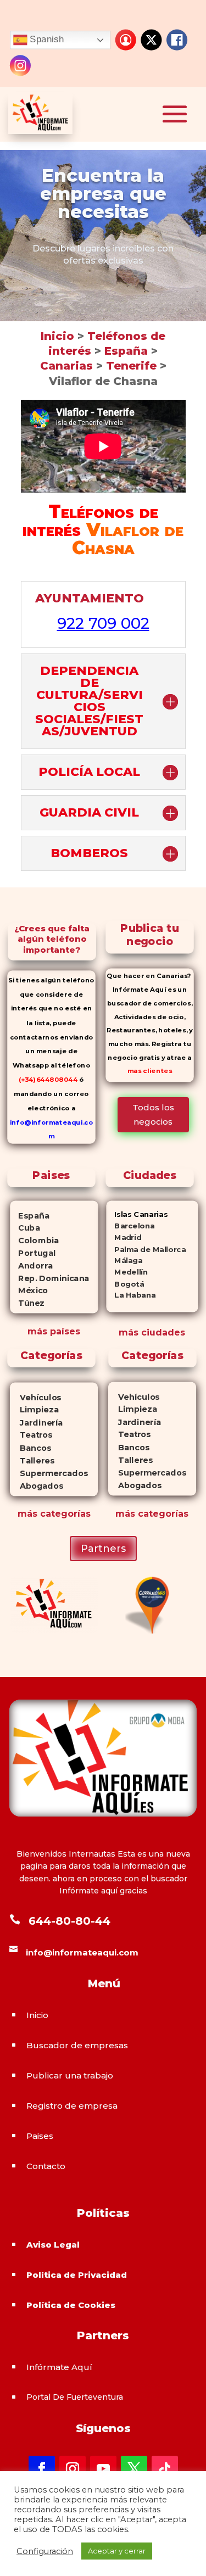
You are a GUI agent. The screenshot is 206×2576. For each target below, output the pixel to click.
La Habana (131, 1295)
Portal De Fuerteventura (75, 2397)
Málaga (124, 1261)
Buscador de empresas (77, 2045)
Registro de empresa (72, 2106)
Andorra (31, 1265)
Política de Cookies (71, 2305)
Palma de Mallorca (146, 1249)
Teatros (31, 1435)
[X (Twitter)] (151, 40)
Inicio (57, 336)
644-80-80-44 (69, 1921)
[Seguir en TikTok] (165, 2469)
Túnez (27, 1303)
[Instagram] (20, 65)
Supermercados (49, 1473)
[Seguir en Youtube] (103, 2469)
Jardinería (36, 1423)
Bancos (30, 1448)
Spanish (46, 39)
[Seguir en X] (134, 2469)
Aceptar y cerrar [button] (117, 2551)
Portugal (33, 1253)
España (128, 351)
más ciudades (152, 1332)
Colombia (34, 1240)
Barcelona (130, 1226)
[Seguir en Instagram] (73, 2469)
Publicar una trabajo (70, 2075)
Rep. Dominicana (49, 1278)
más (27, 1514)
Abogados (37, 1486)
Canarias (66, 366)
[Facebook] (177, 40)
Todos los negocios (153, 1114)
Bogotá (125, 1284)
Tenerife (133, 366)
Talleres (32, 1460)
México (29, 1290)
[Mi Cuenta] (126, 40)
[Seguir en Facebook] (42, 2469)
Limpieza (34, 1410)
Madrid (124, 1237)
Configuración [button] (45, 2551)
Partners (103, 1549)
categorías (64, 1514)
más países (54, 1331)
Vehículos (36, 1397)
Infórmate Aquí (59, 2367)
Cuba (25, 1228)
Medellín (127, 1272)
